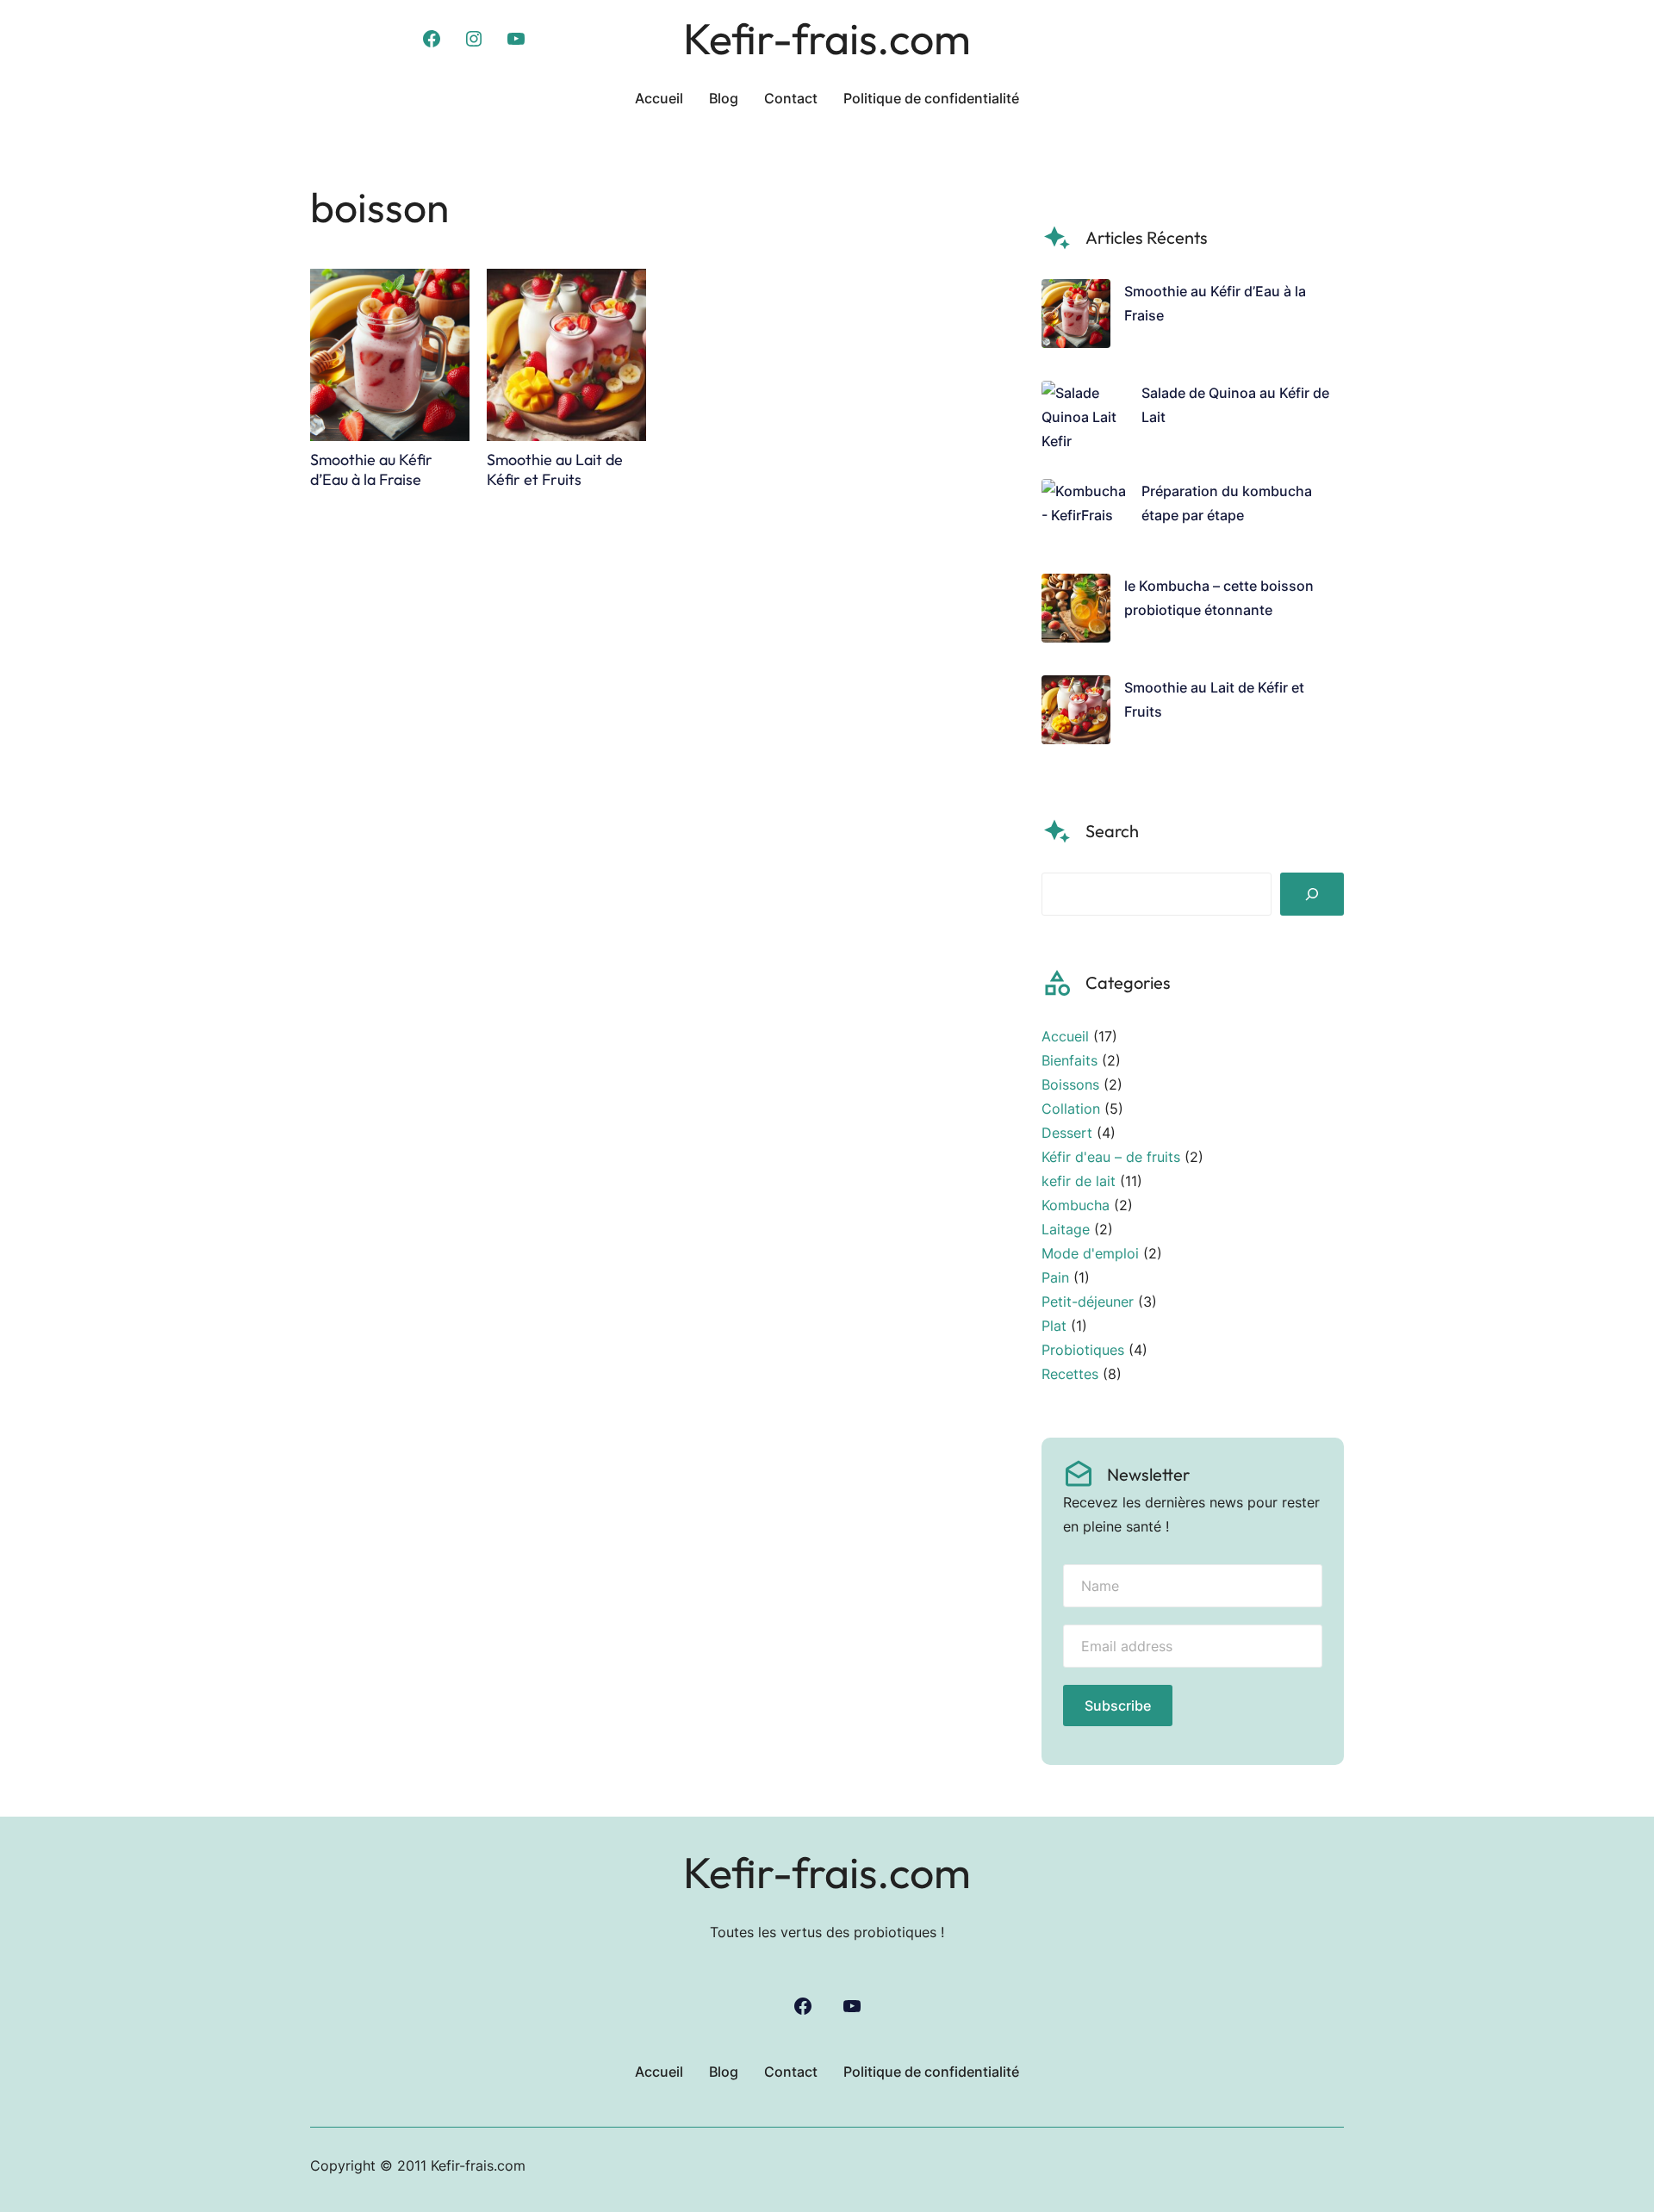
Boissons (1070, 1084)
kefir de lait (1079, 1181)
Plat (1054, 1326)
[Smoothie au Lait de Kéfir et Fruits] (1076, 713)
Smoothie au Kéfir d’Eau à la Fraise (371, 469)
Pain (1055, 1277)
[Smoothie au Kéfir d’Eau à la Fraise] (1076, 317)
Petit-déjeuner (1088, 1302)
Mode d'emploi (1090, 1253)
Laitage (1066, 1229)
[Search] (1312, 894)
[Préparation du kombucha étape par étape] (1085, 513)
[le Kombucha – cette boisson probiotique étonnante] (1076, 612)
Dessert (1067, 1133)
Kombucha (1076, 1205)
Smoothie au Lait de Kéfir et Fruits (555, 469)
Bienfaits (1070, 1060)
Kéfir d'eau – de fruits (1111, 1157)
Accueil (1065, 1036)
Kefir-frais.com (827, 38)
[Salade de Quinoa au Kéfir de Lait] (1085, 417)
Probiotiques (1083, 1350)
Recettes (1070, 1374)
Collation (1071, 1109)
